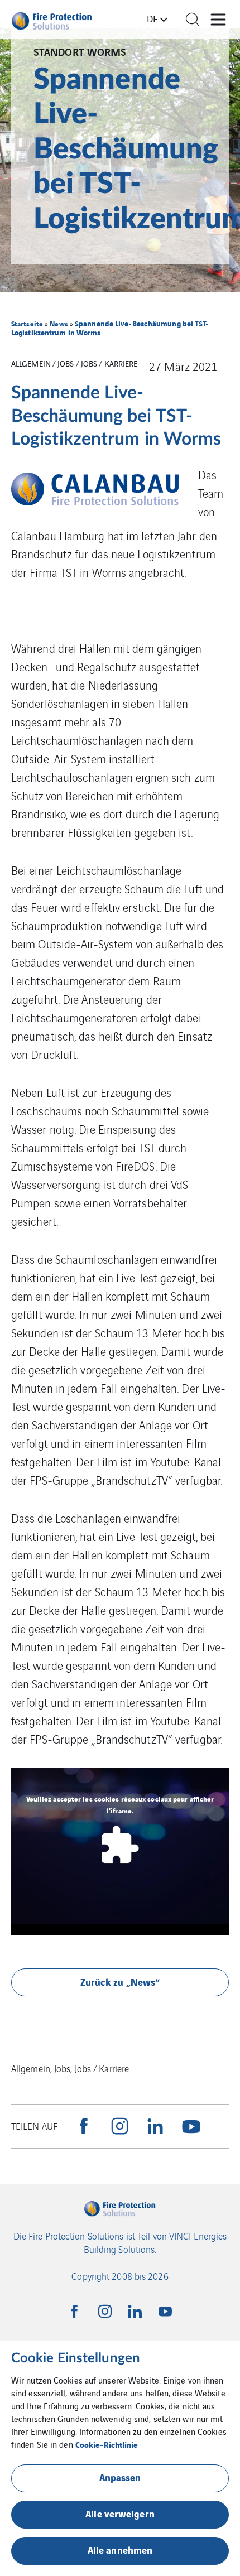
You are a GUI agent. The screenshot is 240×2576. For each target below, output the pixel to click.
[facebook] (84, 2126)
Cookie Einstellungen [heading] (76, 2358)
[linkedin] (155, 2126)
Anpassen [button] (120, 2477)
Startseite (27, 323)
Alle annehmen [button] (120, 2549)
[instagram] (119, 2126)
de (152, 18)
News (59, 323)
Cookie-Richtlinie (107, 2444)
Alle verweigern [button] (120, 2513)
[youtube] (191, 2126)
